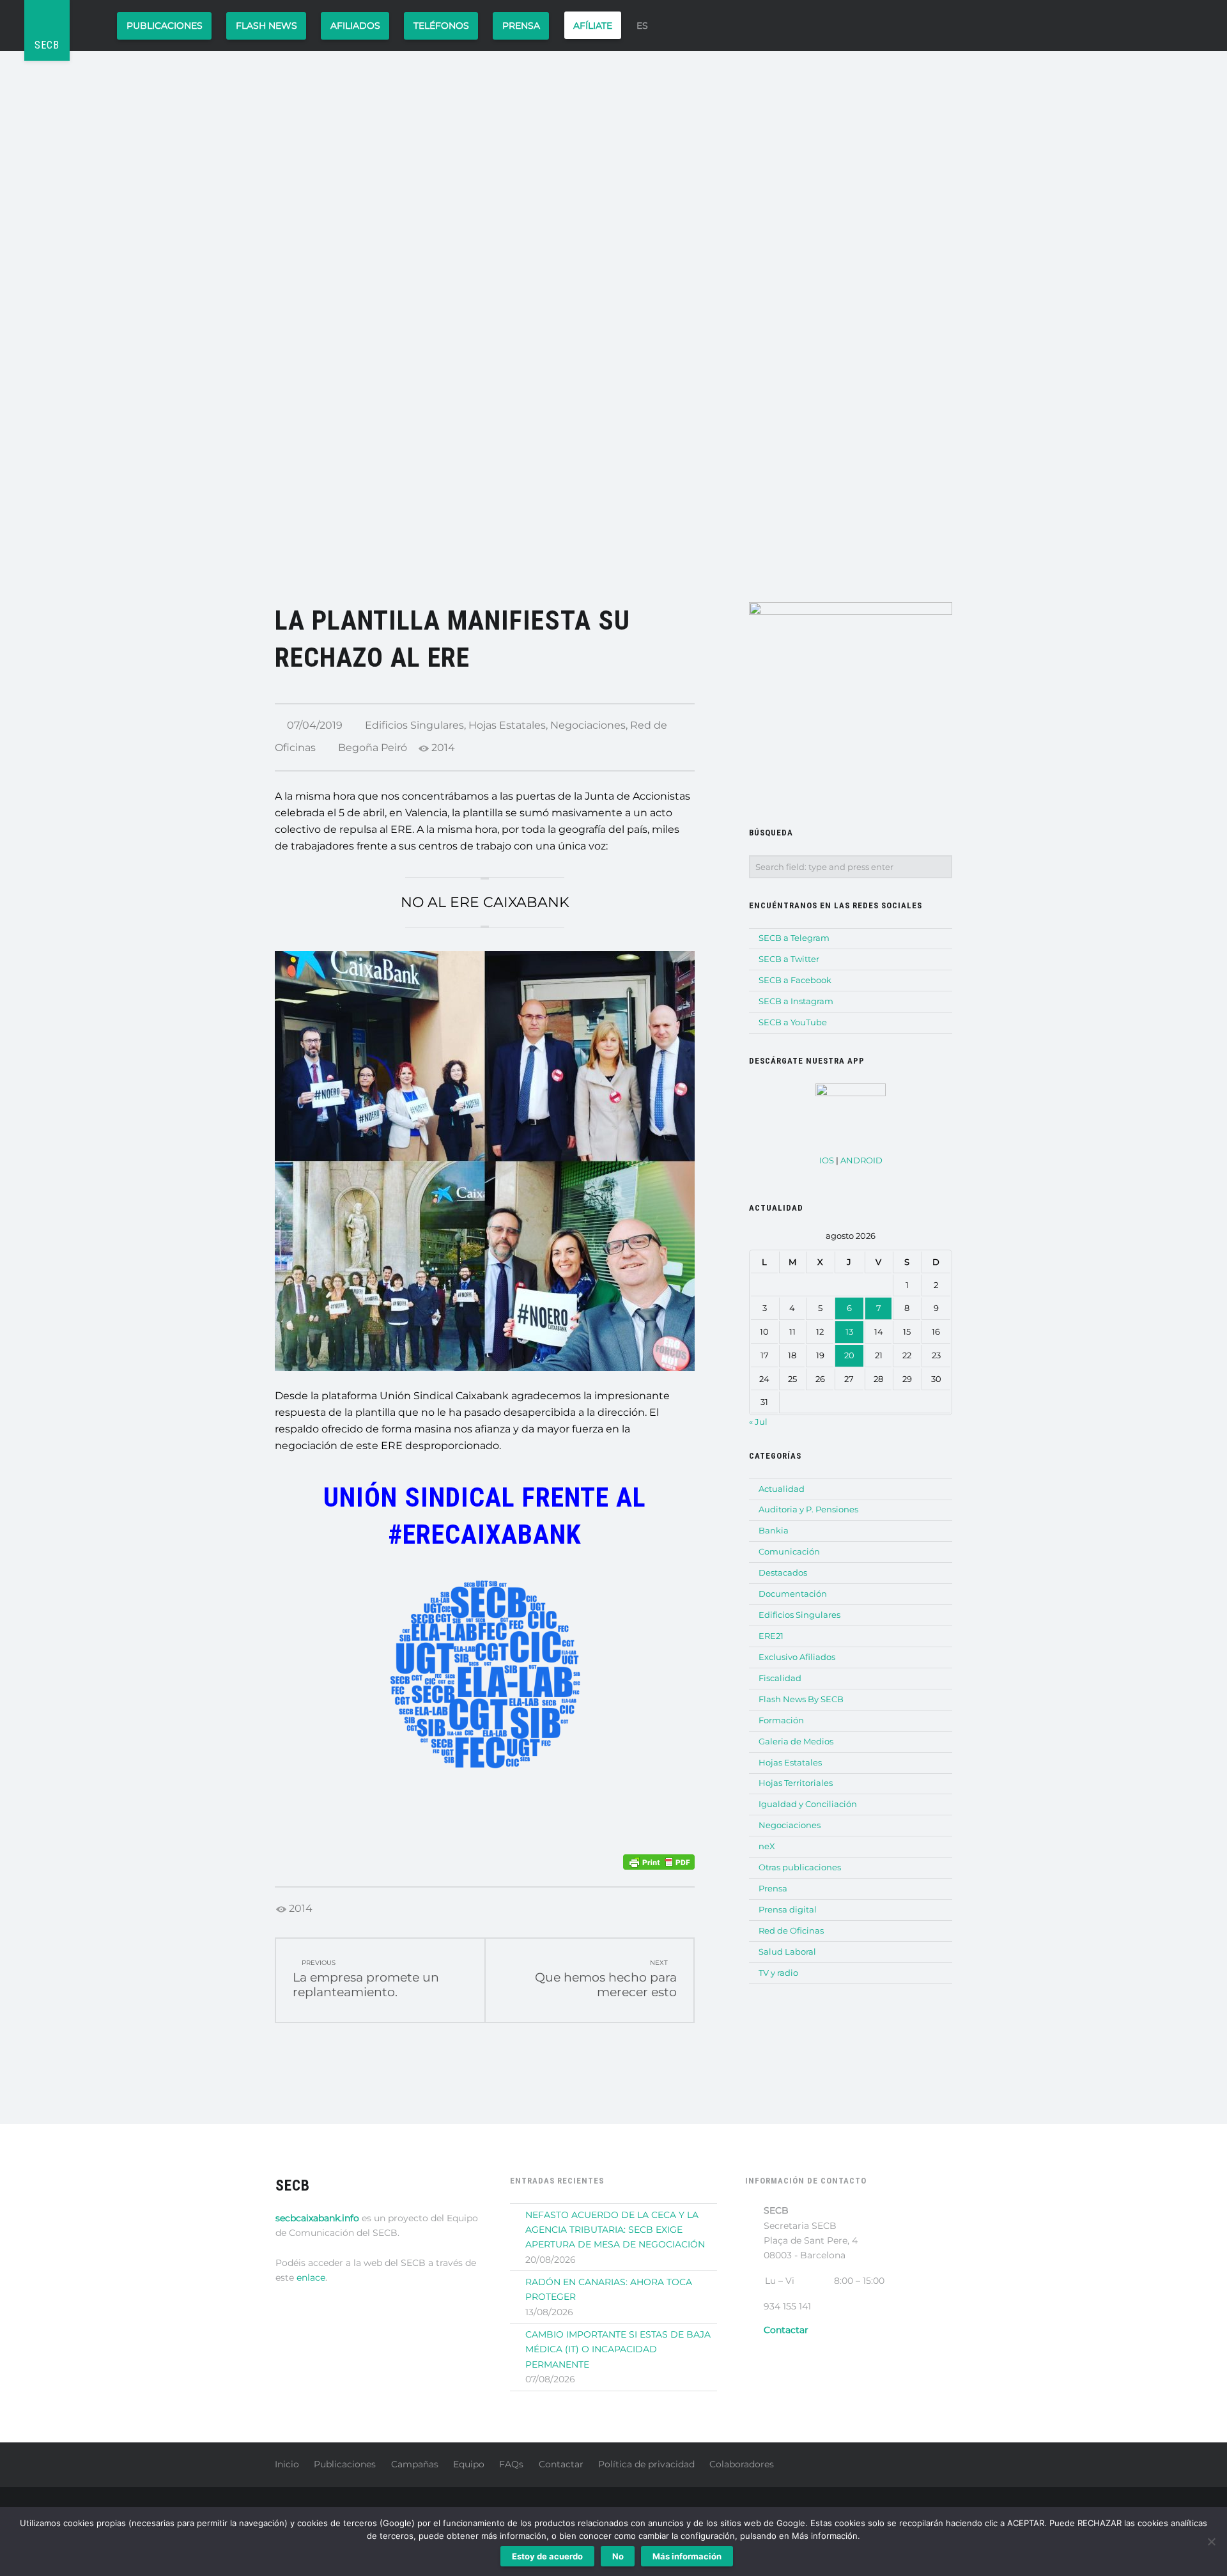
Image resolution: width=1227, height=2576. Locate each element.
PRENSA (521, 26)
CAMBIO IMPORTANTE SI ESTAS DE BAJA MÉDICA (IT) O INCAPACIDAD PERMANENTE (618, 2349)
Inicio (287, 2464)
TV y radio (778, 1973)
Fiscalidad (780, 1678)
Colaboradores (742, 2464)
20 (849, 1355)
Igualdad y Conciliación (808, 1804)
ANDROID (861, 1160)
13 (849, 1331)
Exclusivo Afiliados (797, 1657)
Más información (687, 2556)
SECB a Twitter (789, 959)
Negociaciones (588, 725)
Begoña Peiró (373, 748)
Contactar (561, 2464)
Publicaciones (165, 26)
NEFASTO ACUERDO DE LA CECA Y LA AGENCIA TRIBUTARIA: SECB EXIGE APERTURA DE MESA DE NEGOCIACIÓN (615, 2230)
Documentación (793, 1594)
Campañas (415, 2464)
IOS (827, 1160)
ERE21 (771, 1636)
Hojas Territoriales (796, 1783)
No (618, 2556)
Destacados (783, 1572)
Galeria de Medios (796, 1741)
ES (642, 26)
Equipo (469, 2464)
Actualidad (782, 1489)
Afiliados (355, 26)
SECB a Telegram (794, 938)
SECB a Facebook (795, 980)
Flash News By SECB (801, 1699)
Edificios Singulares (414, 725)
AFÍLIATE (593, 26)
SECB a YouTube (793, 1022)
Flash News (266, 26)
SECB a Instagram (796, 1001)
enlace (311, 2277)
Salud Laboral (787, 1951)
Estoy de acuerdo (547, 2556)
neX (767, 1846)
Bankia (774, 1530)
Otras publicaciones (800, 1867)
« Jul (758, 1422)
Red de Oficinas (791, 1930)
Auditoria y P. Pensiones (808, 1509)
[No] (1211, 2541)
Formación (781, 1720)
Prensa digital (788, 1909)
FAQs (511, 2464)
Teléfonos (441, 26)
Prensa (773, 1888)
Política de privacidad (646, 2464)
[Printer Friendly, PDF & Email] (659, 1862)
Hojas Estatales (507, 725)
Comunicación (789, 1551)
